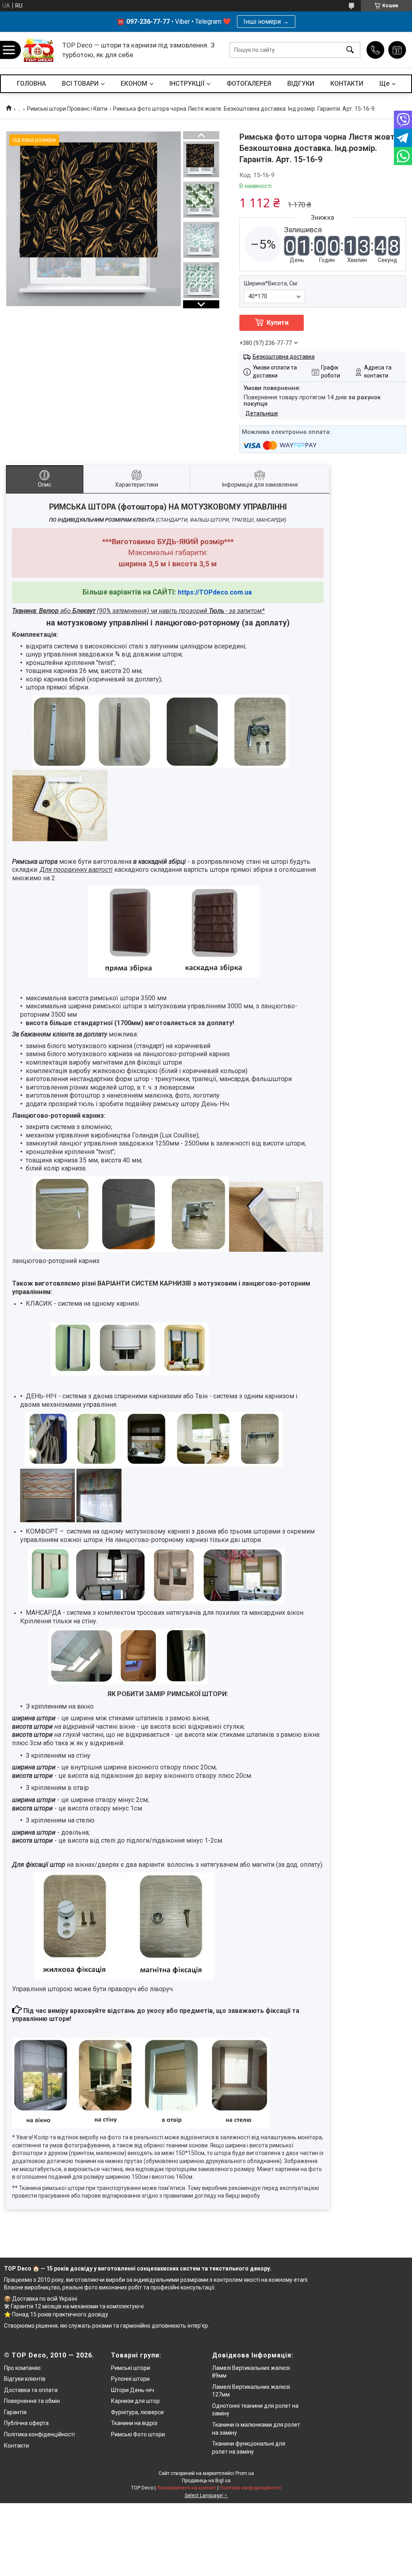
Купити (278, 323)
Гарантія (15, 2412)
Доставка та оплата (31, 2390)
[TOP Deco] (39, 50)
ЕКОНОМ (134, 84)
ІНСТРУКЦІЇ (187, 84)
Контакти (16, 2446)
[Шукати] (350, 50)
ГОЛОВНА (31, 84)
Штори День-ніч (133, 2390)
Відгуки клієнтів (25, 2379)
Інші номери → (266, 22)
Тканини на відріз (134, 2423)
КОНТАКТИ (347, 84)
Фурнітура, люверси (137, 2412)
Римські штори (131, 2368)
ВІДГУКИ (301, 84)
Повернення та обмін (32, 2401)
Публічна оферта (26, 2423)
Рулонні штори (130, 2379)
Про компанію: (23, 2368)
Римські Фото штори (138, 2434)
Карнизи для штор (135, 2401)
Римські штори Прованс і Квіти (67, 109)
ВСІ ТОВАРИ (80, 84)
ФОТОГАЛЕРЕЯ (249, 84)
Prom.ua (245, 2473)
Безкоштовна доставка (284, 357)
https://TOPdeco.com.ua (215, 592)
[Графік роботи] (397, 50)
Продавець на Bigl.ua (206, 2481)
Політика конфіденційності (39, 2434)
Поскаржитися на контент (186, 2488)
